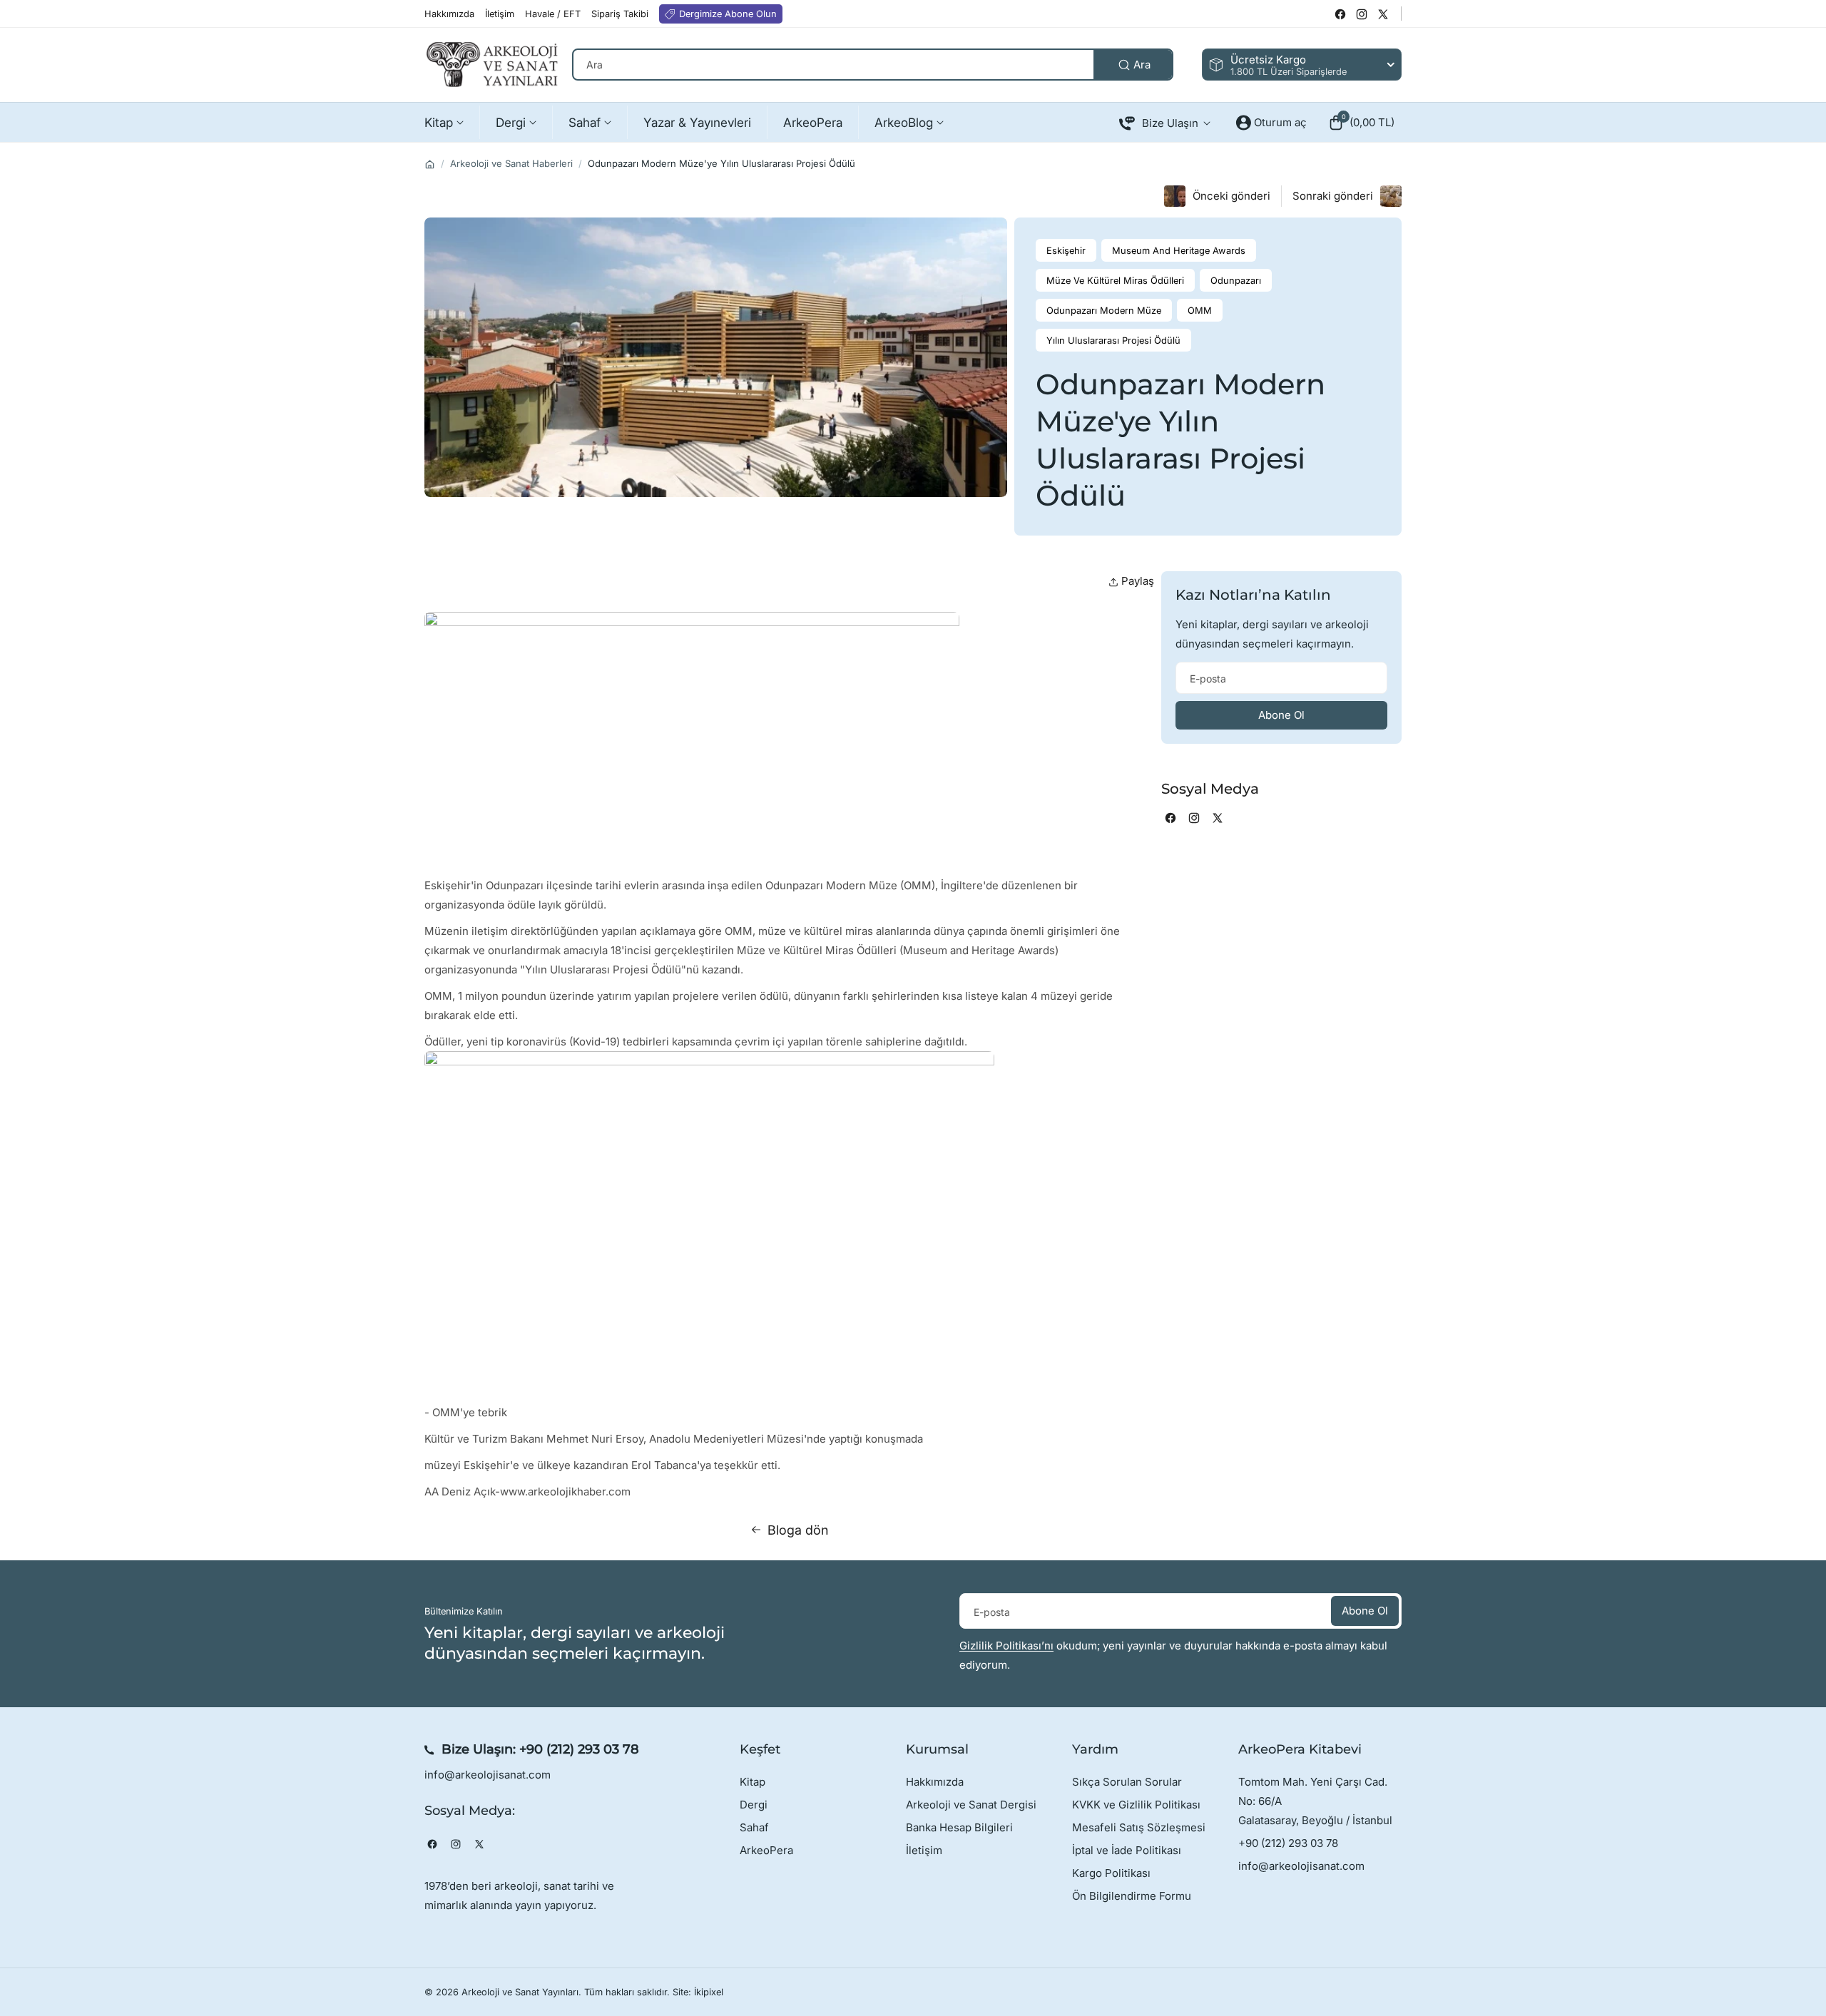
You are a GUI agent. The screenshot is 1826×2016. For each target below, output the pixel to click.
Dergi (754, 1805)
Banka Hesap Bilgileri (959, 1827)
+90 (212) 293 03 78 (579, 1749)
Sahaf (754, 1827)
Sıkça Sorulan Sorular (1127, 1782)
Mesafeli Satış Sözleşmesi (1139, 1827)
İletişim (924, 1850)
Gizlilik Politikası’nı (1006, 1646)
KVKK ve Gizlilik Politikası (1136, 1805)
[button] (1361, 123)
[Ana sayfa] (430, 164)
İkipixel (709, 1992)
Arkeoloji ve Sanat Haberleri (511, 163)
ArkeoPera (766, 1850)
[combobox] (873, 65)
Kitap (753, 1782)
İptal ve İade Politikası (1127, 1850)
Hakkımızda (935, 1782)
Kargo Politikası (1111, 1873)
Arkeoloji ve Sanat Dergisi (971, 1805)
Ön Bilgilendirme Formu (1132, 1896)
